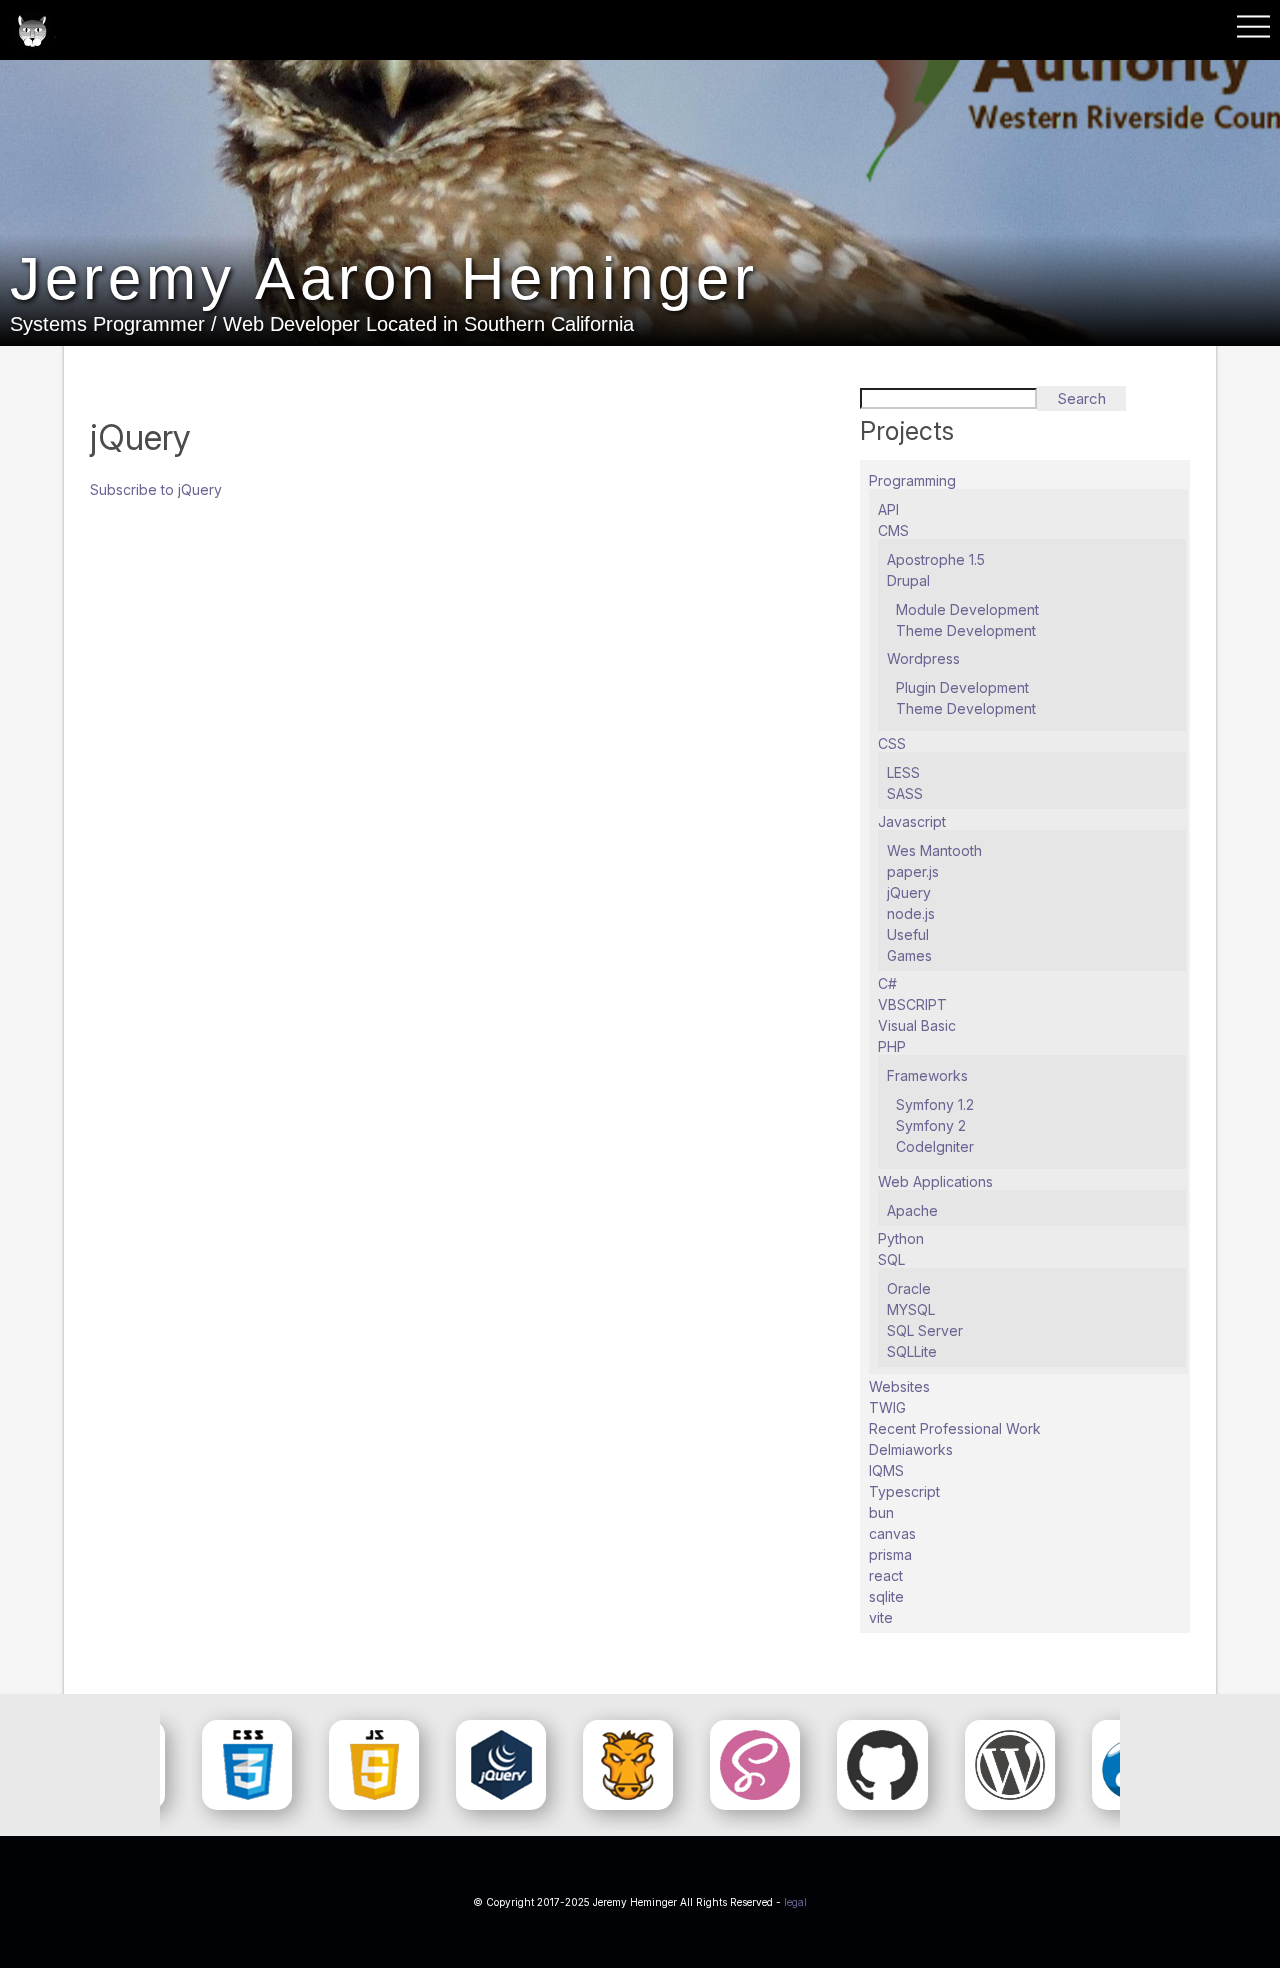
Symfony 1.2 (935, 1104)
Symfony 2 (931, 1125)
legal (795, 1902)
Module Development (967, 609)
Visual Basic (917, 1025)
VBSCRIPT (912, 1004)
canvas (892, 1533)
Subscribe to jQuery (156, 489)
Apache (912, 1210)
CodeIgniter (935, 1146)
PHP (892, 1046)
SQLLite (912, 1351)
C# (887, 983)
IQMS (886, 1470)
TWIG (887, 1407)
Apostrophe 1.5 (936, 559)
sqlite (886, 1596)
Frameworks (927, 1075)
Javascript (912, 821)
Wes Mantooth (934, 850)
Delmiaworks (911, 1449)
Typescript (904, 1491)
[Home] (32, 32)
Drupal (908, 580)
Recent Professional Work (955, 1428)
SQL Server (925, 1330)
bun (881, 1512)
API (888, 509)
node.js (911, 913)
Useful (908, 934)
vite (881, 1617)
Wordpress (923, 658)
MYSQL (911, 1309)
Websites (899, 1386)
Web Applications (935, 1181)
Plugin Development (962, 687)
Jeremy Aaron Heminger (384, 278)
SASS (905, 793)
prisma (890, 1554)
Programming (912, 480)
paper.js (913, 871)
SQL (891, 1259)
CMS (893, 530)
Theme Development (966, 630)
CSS (892, 743)
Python (901, 1238)
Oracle (909, 1288)
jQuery (909, 892)
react (886, 1575)
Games (909, 955)
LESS (903, 772)
